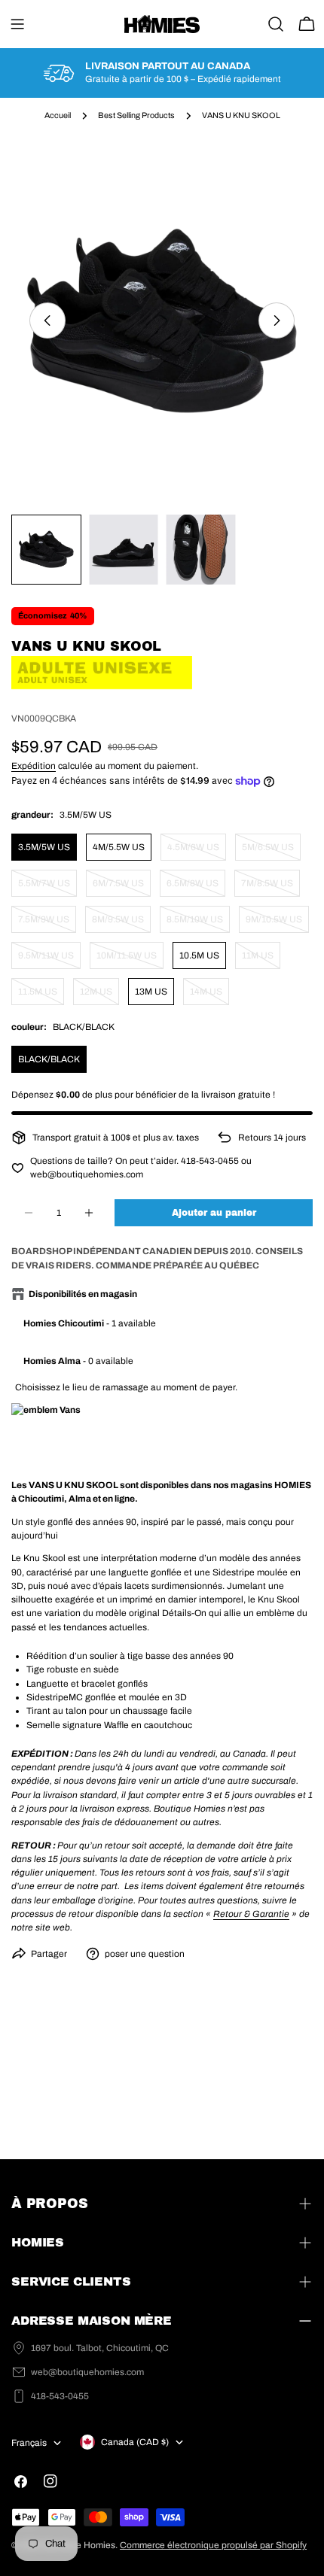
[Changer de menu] (17, 24)
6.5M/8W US (196, 887)
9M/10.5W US (277, 923)
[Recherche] (276, 24)
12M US (99, 996)
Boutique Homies (79, 2545)
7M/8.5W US (271, 887)
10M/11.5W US (130, 960)
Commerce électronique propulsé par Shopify (213, 2545)
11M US (261, 960)
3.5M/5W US (44, 847)
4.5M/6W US (197, 851)
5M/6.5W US (271, 851)
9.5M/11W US (49, 960)
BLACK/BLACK (49, 1059)
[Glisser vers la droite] (277, 320)
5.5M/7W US (47, 887)
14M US (209, 996)
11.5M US (41, 996)
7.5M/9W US (47, 923)
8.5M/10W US (198, 923)
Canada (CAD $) (135, 2442)
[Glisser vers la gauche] (47, 320)
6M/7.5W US (122, 887)
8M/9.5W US (121, 923)
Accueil (58, 115)
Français (29, 2443)
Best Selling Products (136, 115)
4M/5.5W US (119, 847)
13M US (151, 992)
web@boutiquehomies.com (87, 2372)
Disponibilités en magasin (83, 1294)
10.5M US (199, 955)
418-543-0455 (60, 2396)
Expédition (34, 766)
